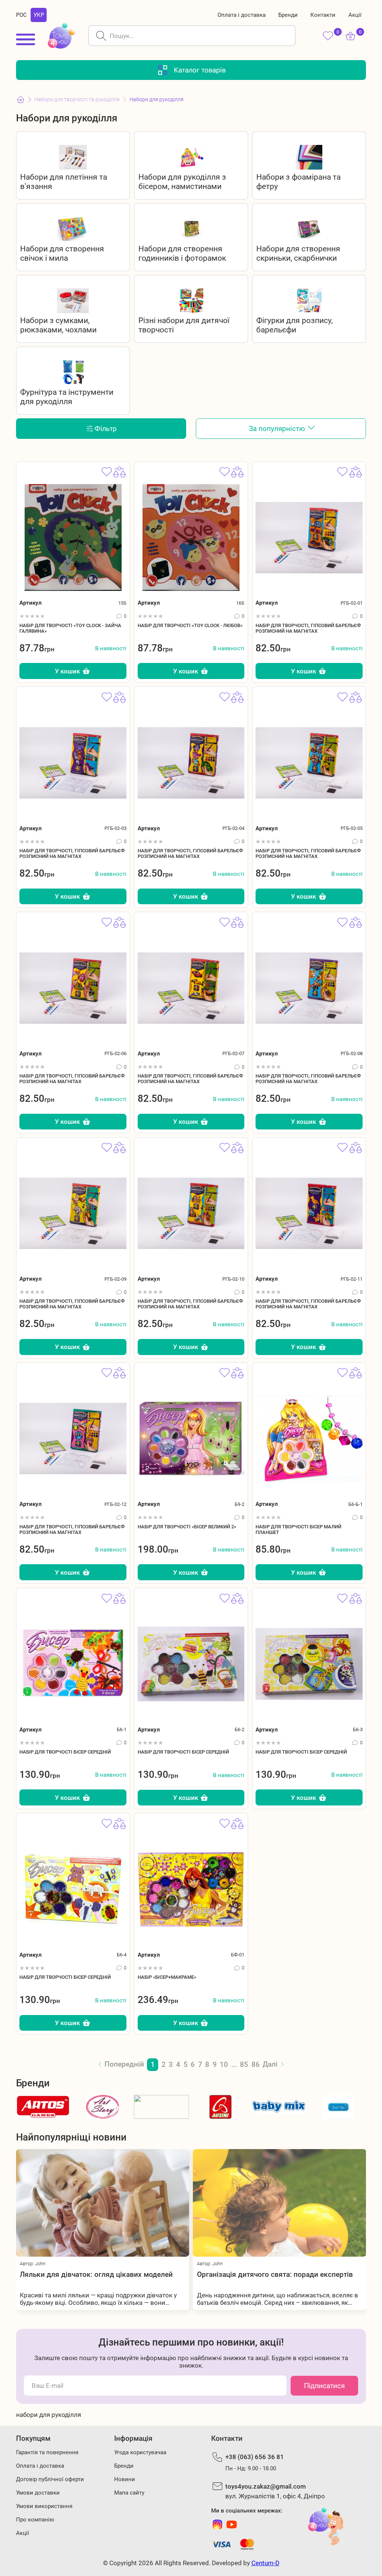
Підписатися (324, 2386)
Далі (270, 2064)
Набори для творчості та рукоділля (77, 99)
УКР (39, 15)
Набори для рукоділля (156, 99)
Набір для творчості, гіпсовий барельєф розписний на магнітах (308, 628)
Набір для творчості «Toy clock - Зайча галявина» (70, 628)
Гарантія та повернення (47, 2452)
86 (256, 2064)
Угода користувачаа (140, 2452)
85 (244, 2064)
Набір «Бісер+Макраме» (167, 1977)
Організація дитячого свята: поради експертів (275, 2274)
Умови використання (44, 2506)
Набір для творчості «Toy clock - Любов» (190, 625)
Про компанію (35, 2520)
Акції (355, 15)
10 (224, 2064)
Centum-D (265, 2563)
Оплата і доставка (242, 15)
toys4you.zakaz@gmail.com (266, 2486)
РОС (21, 15)
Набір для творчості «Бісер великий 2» (187, 1527)
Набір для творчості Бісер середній (65, 1752)
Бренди (288, 15)
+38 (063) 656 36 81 (255, 2457)
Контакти (323, 15)
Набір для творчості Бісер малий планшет (298, 1529)
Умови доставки (38, 2493)
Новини (125, 2479)
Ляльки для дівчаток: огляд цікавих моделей (96, 2274)
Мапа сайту (129, 2493)
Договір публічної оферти (50, 2479)
